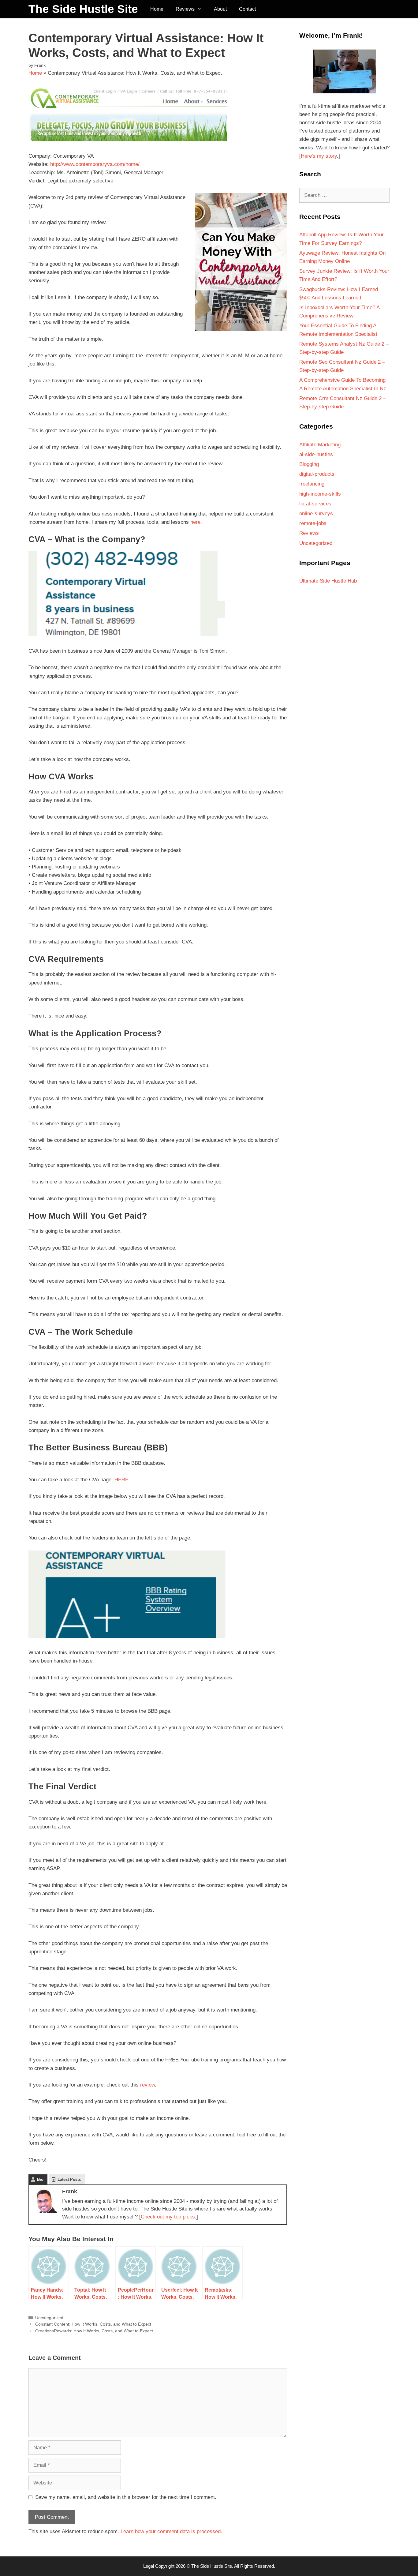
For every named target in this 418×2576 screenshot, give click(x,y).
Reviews (185, 9)
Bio (40, 2179)
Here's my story (319, 156)
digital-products (317, 474)
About (220, 9)
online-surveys (316, 514)
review (147, 2085)
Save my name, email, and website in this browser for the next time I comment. (126, 2497)
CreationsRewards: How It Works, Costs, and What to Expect (94, 2331)
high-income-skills (320, 494)
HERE (121, 1480)
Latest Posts (69, 2179)
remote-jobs (313, 523)
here (195, 522)
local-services (315, 504)
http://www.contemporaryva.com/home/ (95, 164)
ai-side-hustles (316, 454)
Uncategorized (49, 2318)
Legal (149, 2566)
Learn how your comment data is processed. (171, 2531)
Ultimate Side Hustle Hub (328, 581)
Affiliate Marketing (320, 445)
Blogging (309, 464)
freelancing (312, 484)
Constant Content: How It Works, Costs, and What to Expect (93, 2324)
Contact (247, 9)
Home (157, 9)
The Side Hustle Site (83, 9)
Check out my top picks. (169, 2217)
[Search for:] (344, 195)
